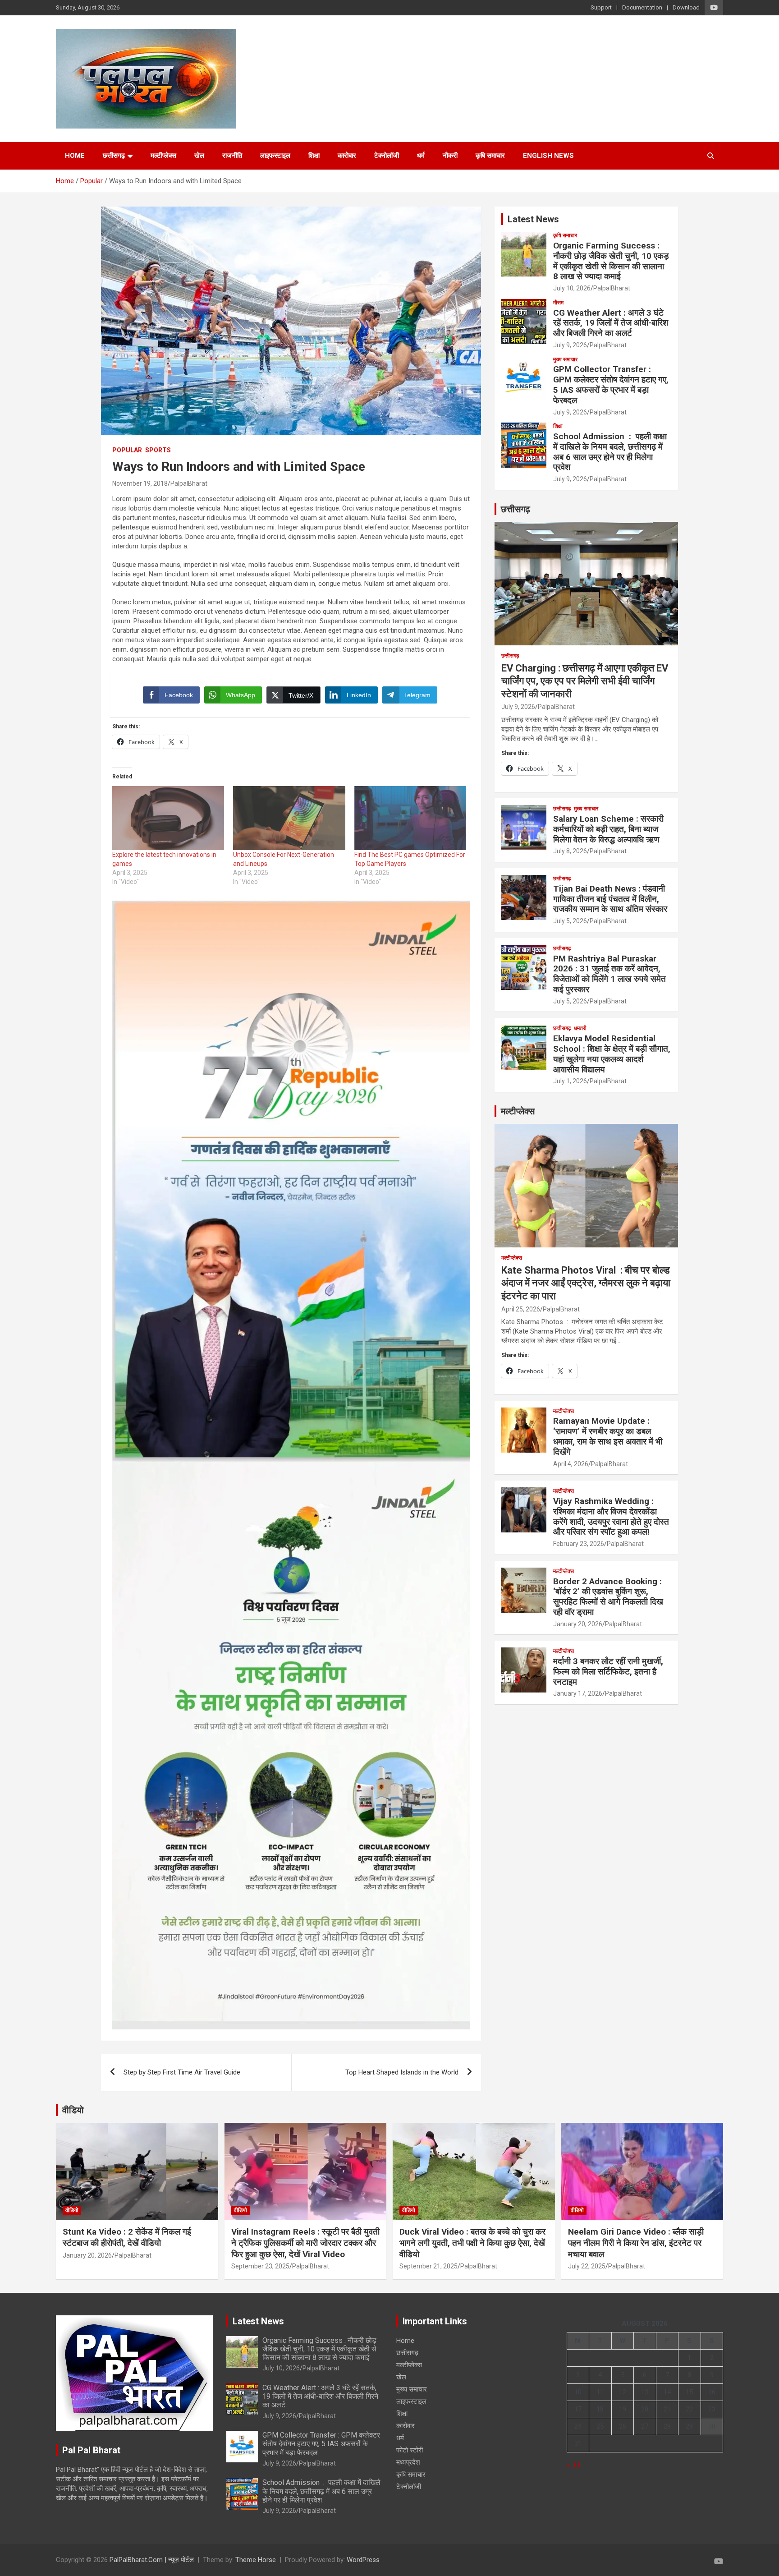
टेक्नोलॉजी (387, 156)
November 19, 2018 (140, 483)
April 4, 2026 (571, 1464)
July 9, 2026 (570, 345)
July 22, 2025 (587, 2266)
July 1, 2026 (570, 1081)
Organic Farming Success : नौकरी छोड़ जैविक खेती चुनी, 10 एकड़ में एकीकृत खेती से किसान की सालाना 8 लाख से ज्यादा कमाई (611, 261)
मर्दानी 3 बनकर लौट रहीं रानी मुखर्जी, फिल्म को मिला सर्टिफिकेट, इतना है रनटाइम (608, 1672)
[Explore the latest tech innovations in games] (168, 818)
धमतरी (580, 1028)
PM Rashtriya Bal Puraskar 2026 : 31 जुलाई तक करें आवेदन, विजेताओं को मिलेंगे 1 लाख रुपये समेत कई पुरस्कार (609, 974)
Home (75, 156)
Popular (127, 450)
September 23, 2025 (260, 2266)
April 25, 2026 (521, 1309)
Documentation (642, 7)
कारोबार (347, 156)
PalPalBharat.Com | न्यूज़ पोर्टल (152, 2560)
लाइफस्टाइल (275, 156)
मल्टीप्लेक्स (163, 156)
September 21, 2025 (428, 2266)
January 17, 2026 (578, 1693)
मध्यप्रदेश (408, 2462)
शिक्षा (314, 156)
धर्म (421, 156)
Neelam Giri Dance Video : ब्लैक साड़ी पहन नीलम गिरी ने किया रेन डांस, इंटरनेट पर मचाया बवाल (636, 2243)
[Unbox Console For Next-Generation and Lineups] (289, 818)
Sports (158, 450)
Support (601, 7)
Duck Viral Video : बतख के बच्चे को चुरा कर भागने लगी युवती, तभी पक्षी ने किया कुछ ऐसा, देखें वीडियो (472, 2243)
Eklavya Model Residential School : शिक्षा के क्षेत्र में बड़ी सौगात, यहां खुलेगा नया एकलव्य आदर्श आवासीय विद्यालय (612, 1054)
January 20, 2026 (578, 1624)
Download (686, 7)
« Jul (573, 2465)
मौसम (558, 303)
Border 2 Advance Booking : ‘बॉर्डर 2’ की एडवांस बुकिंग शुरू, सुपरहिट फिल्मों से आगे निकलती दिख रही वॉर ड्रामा (608, 1597)
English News (548, 156)
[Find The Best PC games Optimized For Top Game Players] (410, 818)
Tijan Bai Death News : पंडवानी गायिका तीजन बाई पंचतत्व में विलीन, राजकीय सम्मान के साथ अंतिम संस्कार (610, 899)
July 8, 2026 (570, 851)
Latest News (533, 219)
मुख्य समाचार (565, 359)
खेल (199, 156)
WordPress (363, 2560)
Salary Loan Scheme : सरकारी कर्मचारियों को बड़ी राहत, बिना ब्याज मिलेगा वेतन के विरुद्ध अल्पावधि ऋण (608, 829)
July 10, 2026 (572, 288)
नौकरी (450, 156)
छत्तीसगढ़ (114, 156)
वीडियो (73, 2110)
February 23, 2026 (579, 1544)
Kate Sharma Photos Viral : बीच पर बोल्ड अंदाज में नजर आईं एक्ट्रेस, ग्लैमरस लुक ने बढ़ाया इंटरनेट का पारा (586, 1283)
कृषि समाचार (490, 156)
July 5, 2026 (570, 921)
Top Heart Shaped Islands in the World (402, 2072)
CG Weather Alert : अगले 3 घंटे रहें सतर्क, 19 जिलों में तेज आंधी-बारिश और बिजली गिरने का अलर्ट (611, 323)
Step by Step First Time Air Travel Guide (182, 2072)
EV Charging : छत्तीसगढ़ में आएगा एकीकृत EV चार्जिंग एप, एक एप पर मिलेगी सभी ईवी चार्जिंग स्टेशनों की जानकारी (585, 681)
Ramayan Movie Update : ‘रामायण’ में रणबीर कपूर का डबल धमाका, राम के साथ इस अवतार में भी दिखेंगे (608, 1436)
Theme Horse (256, 2560)
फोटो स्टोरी (410, 2450)
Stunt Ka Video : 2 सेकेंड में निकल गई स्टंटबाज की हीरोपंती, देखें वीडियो (127, 2237)
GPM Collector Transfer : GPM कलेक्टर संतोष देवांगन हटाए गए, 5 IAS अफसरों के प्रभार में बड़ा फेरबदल (611, 384)
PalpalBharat (189, 483)
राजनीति (232, 156)
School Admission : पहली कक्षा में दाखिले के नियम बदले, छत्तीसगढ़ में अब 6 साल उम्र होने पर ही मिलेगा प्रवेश (610, 452)
